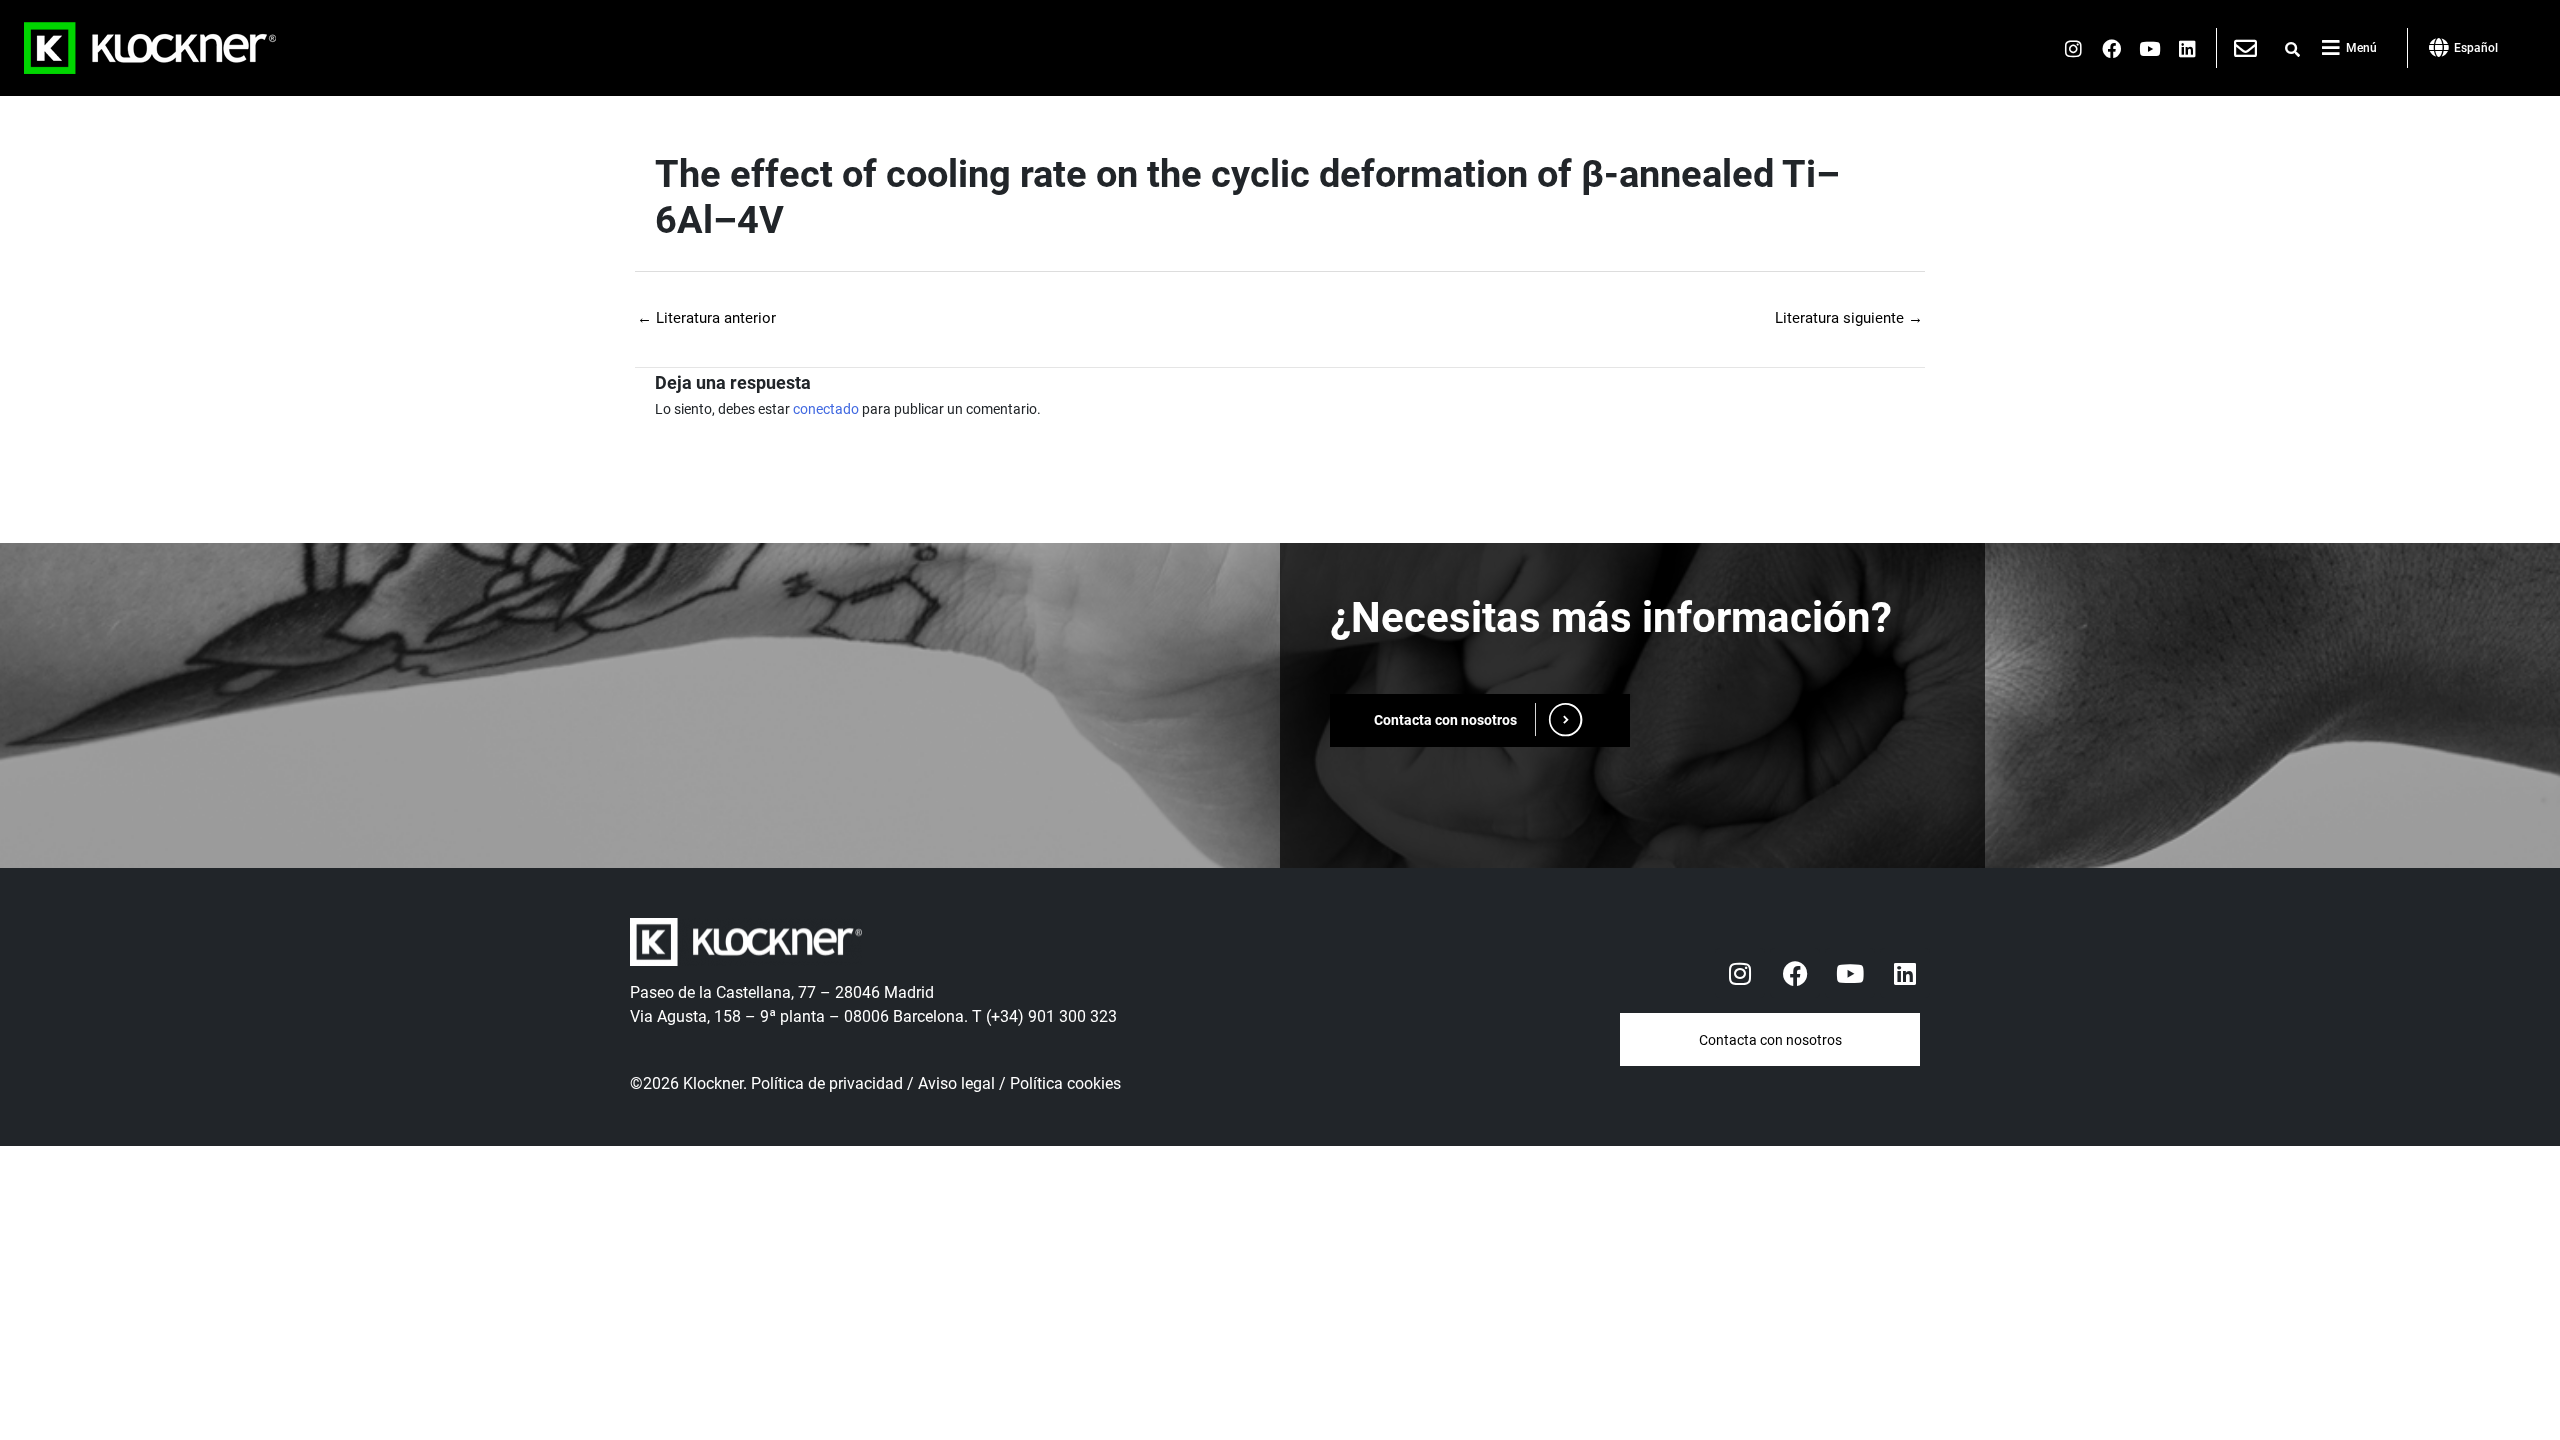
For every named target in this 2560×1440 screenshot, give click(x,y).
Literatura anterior (706, 318)
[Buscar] (2292, 50)
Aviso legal (956, 1083)
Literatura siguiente (1849, 318)
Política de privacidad (827, 1083)
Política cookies (1065, 1083)
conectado (826, 409)
